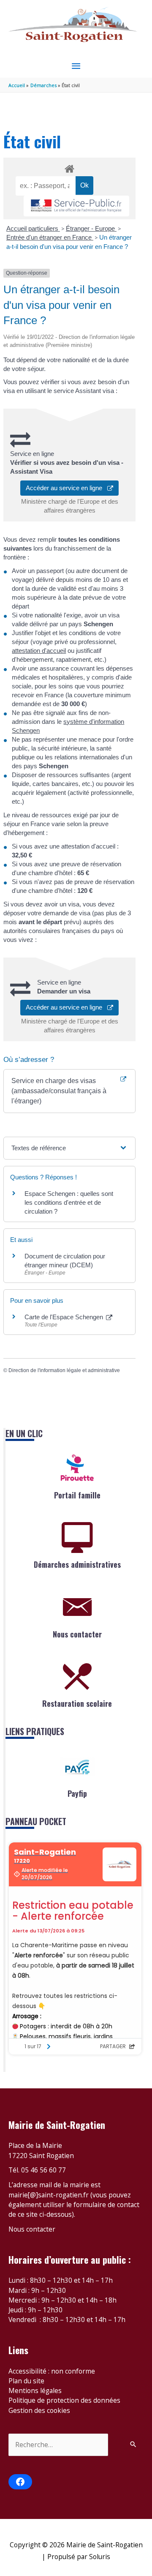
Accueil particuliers (33, 228)
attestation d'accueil (39, 651)
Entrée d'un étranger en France (50, 237)
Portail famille (77, 1495)
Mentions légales (35, 2390)
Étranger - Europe (91, 228)
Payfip (77, 1793)
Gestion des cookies (39, 2410)
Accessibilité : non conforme (52, 2371)
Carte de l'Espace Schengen (65, 1317)
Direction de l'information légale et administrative (64, 1370)
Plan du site (26, 2381)
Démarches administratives (77, 1564)
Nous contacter (77, 1634)
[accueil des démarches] (69, 167)
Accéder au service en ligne (66, 488)
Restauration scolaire (77, 1703)
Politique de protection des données (64, 2400)
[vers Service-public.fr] (76, 206)
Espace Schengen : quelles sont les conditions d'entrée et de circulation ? (69, 1202)
